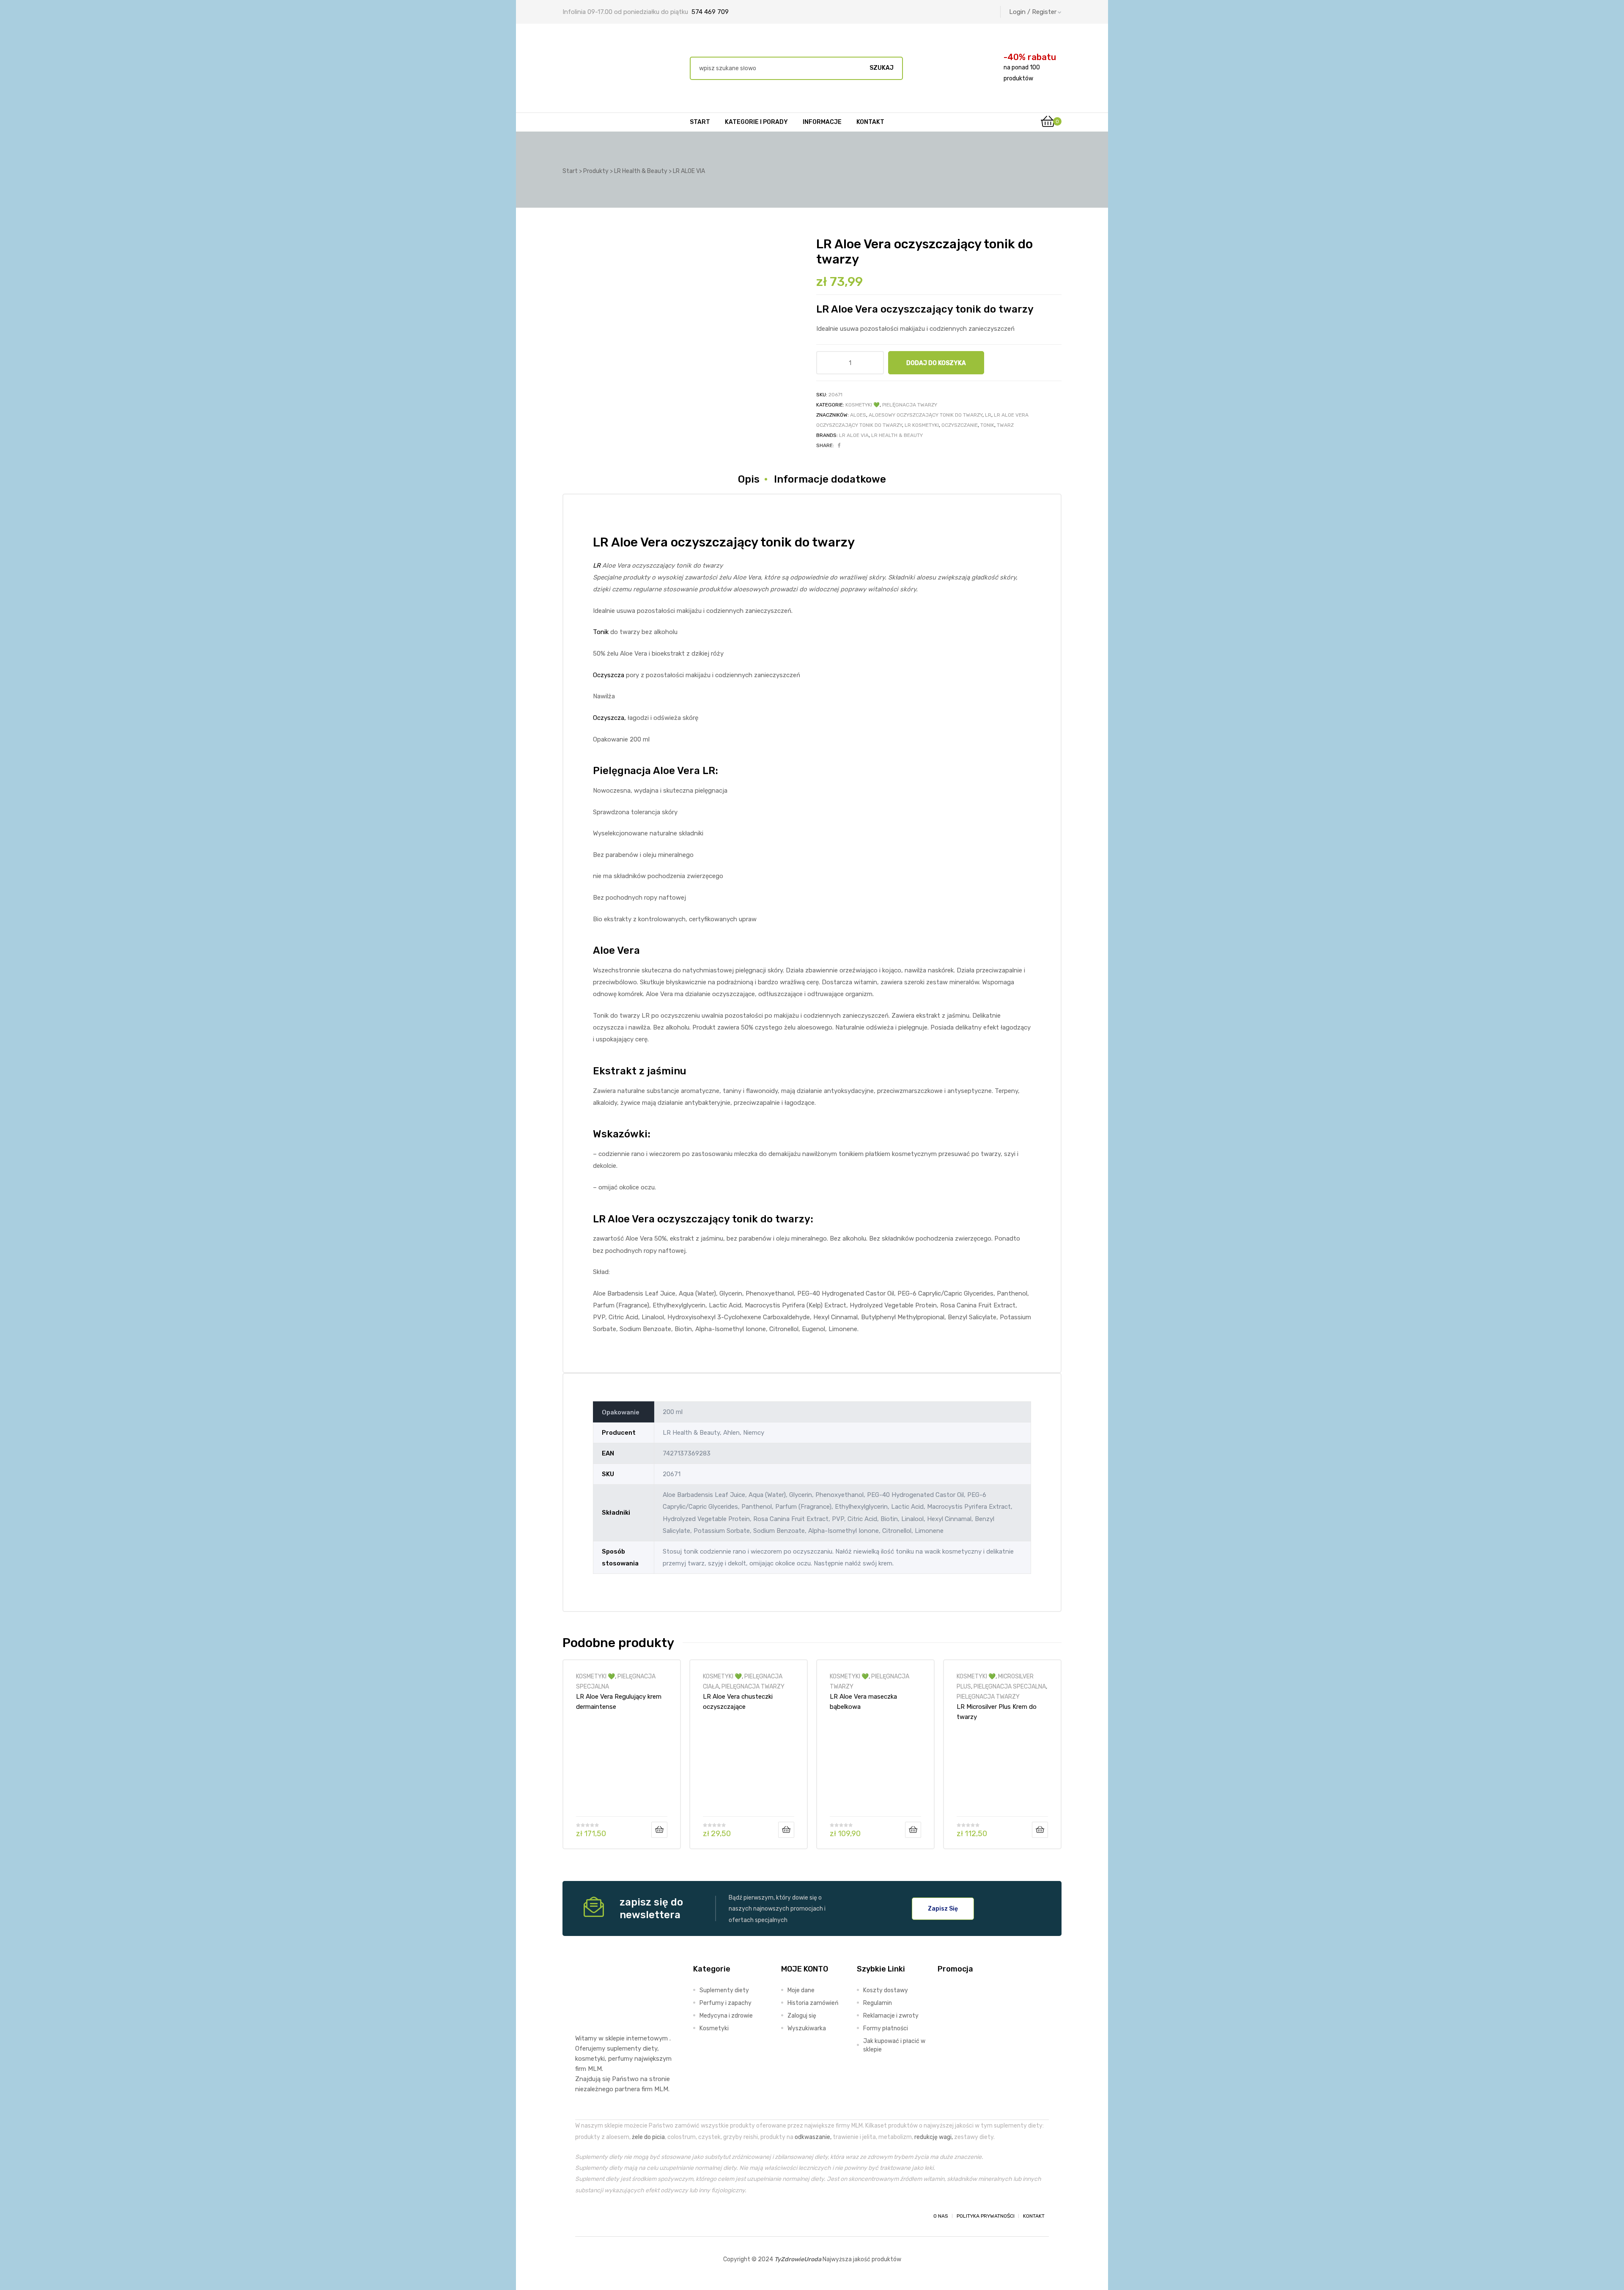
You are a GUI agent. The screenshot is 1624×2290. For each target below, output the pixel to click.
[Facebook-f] (583, 2216)
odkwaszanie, (813, 2137)
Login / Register (1033, 12)
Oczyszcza (609, 675)
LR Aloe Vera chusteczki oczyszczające (738, 1702)
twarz (1005, 425)
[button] (943, 1908)
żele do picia (648, 2137)
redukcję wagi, (934, 2137)
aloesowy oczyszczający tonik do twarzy (926, 415)
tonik (987, 425)
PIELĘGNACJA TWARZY (910, 405)
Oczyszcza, (609, 718)
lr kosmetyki (922, 425)
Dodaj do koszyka (936, 363)
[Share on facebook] (839, 445)
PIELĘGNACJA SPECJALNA (1010, 1686)
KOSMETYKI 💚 (863, 405)
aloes (858, 415)
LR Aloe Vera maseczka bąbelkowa (863, 1702)
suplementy (624, 2048)
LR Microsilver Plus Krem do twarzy (997, 1712)
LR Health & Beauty (897, 435)
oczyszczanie (960, 425)
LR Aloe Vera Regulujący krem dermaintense (619, 1702)
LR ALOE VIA (854, 435)
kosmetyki (590, 2059)
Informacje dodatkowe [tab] (830, 479)
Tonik (601, 632)
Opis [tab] (749, 479)
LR (988, 415)
